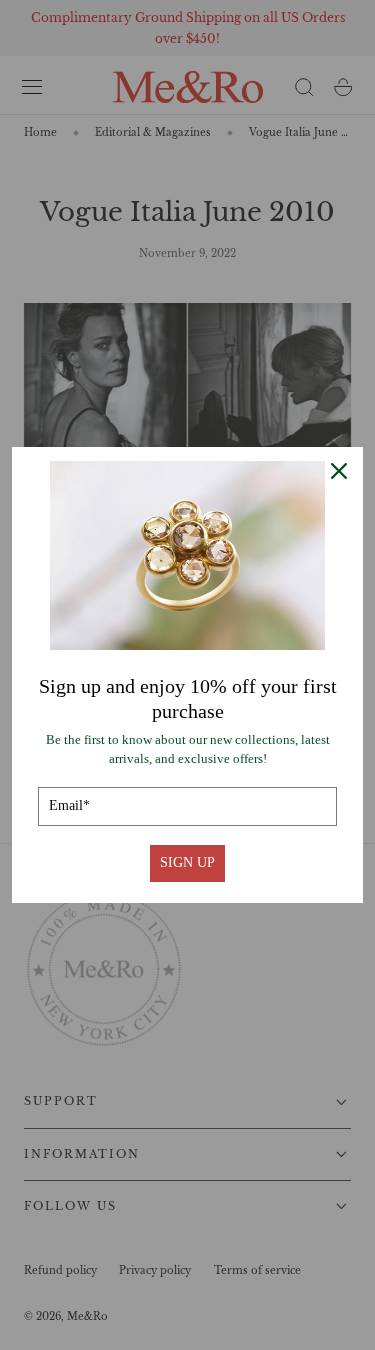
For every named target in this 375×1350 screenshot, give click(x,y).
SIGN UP (187, 862)
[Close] (339, 471)
